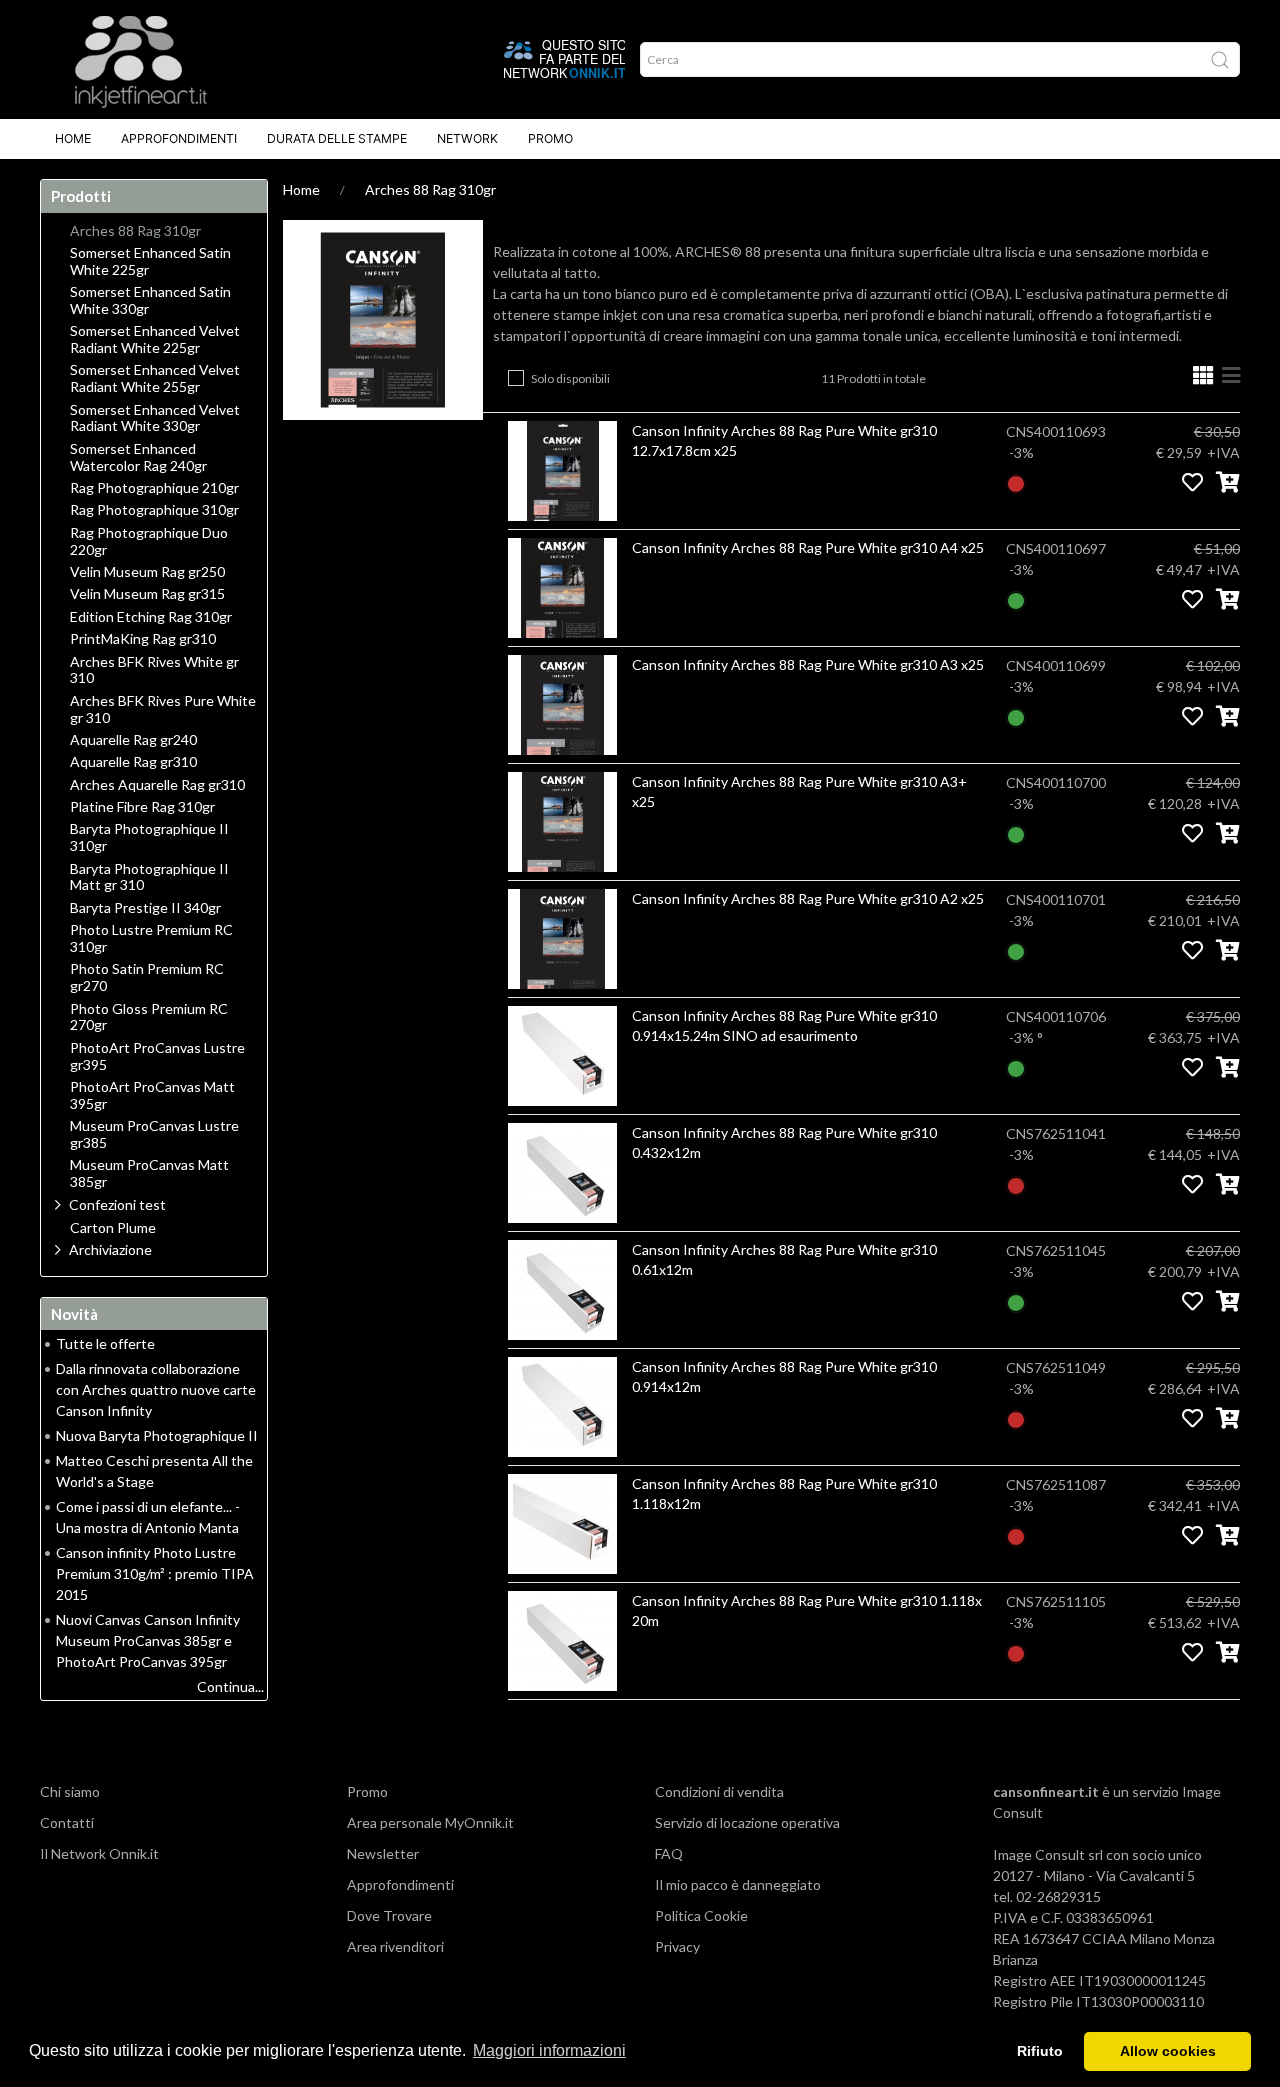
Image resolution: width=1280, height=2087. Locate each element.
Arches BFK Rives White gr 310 (154, 670)
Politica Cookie (701, 1915)
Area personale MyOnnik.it (430, 1822)
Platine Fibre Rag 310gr (142, 807)
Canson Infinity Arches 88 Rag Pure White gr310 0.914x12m (784, 1376)
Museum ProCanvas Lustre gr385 (154, 1134)
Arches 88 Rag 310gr (430, 189)
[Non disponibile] (1016, 481)
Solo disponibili (570, 378)
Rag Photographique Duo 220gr (149, 541)
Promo (550, 138)
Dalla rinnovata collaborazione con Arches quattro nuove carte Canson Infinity (156, 1389)
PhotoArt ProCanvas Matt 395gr (152, 1095)
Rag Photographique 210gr (154, 488)
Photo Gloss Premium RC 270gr (149, 1017)
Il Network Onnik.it (99, 1853)
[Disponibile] (1016, 598)
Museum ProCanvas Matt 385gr (149, 1173)
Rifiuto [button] (1040, 2051)
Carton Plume (113, 1228)
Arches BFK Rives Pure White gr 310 (163, 709)
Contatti (67, 1822)
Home (73, 138)
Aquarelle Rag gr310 (133, 762)
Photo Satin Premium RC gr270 (147, 977)
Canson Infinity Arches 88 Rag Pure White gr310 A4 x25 (808, 547)
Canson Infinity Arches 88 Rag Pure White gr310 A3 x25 (808, 664)
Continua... (230, 1686)
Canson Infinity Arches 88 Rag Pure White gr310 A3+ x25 (799, 791)
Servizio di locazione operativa (747, 1822)
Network (467, 138)
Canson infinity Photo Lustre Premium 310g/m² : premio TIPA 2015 (155, 1573)
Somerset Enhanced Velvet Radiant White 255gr (155, 378)
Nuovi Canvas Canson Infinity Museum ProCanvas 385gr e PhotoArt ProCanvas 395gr (148, 1640)
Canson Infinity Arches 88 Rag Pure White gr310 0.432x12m (784, 1142)
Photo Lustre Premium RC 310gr (151, 938)
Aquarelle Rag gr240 (133, 740)
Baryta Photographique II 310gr (149, 837)
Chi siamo (70, 1791)
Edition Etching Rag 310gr (151, 617)
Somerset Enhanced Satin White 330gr (150, 300)
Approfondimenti (179, 138)
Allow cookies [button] (1168, 2051)
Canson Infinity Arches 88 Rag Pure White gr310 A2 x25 (808, 898)
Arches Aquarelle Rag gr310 (157, 785)
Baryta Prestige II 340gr (145, 908)
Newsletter (383, 1853)
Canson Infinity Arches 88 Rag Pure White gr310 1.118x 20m (807, 1610)
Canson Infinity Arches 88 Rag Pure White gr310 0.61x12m (784, 1259)
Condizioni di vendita (719, 1791)
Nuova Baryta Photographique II (157, 1435)
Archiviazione (110, 1249)
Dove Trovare (389, 1915)
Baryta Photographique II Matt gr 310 (149, 877)
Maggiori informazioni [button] (549, 2050)
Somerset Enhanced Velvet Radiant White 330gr (155, 418)
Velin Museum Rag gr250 (147, 572)
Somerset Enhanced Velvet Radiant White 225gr (155, 339)
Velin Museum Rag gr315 (147, 594)
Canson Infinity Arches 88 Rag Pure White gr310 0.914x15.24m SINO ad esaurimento (784, 1025)
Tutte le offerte (105, 1343)
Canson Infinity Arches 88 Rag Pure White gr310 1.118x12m (784, 1493)
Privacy (677, 1946)
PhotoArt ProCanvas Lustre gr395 (157, 1056)
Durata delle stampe (337, 138)
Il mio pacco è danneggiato (738, 1884)
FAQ (669, 1853)
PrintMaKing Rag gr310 (143, 639)
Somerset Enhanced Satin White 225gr (150, 261)
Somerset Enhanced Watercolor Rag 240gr (138, 457)
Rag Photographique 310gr (154, 510)
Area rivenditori (395, 1946)
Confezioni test (117, 1204)
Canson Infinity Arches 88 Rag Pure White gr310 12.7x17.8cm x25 (784, 440)
